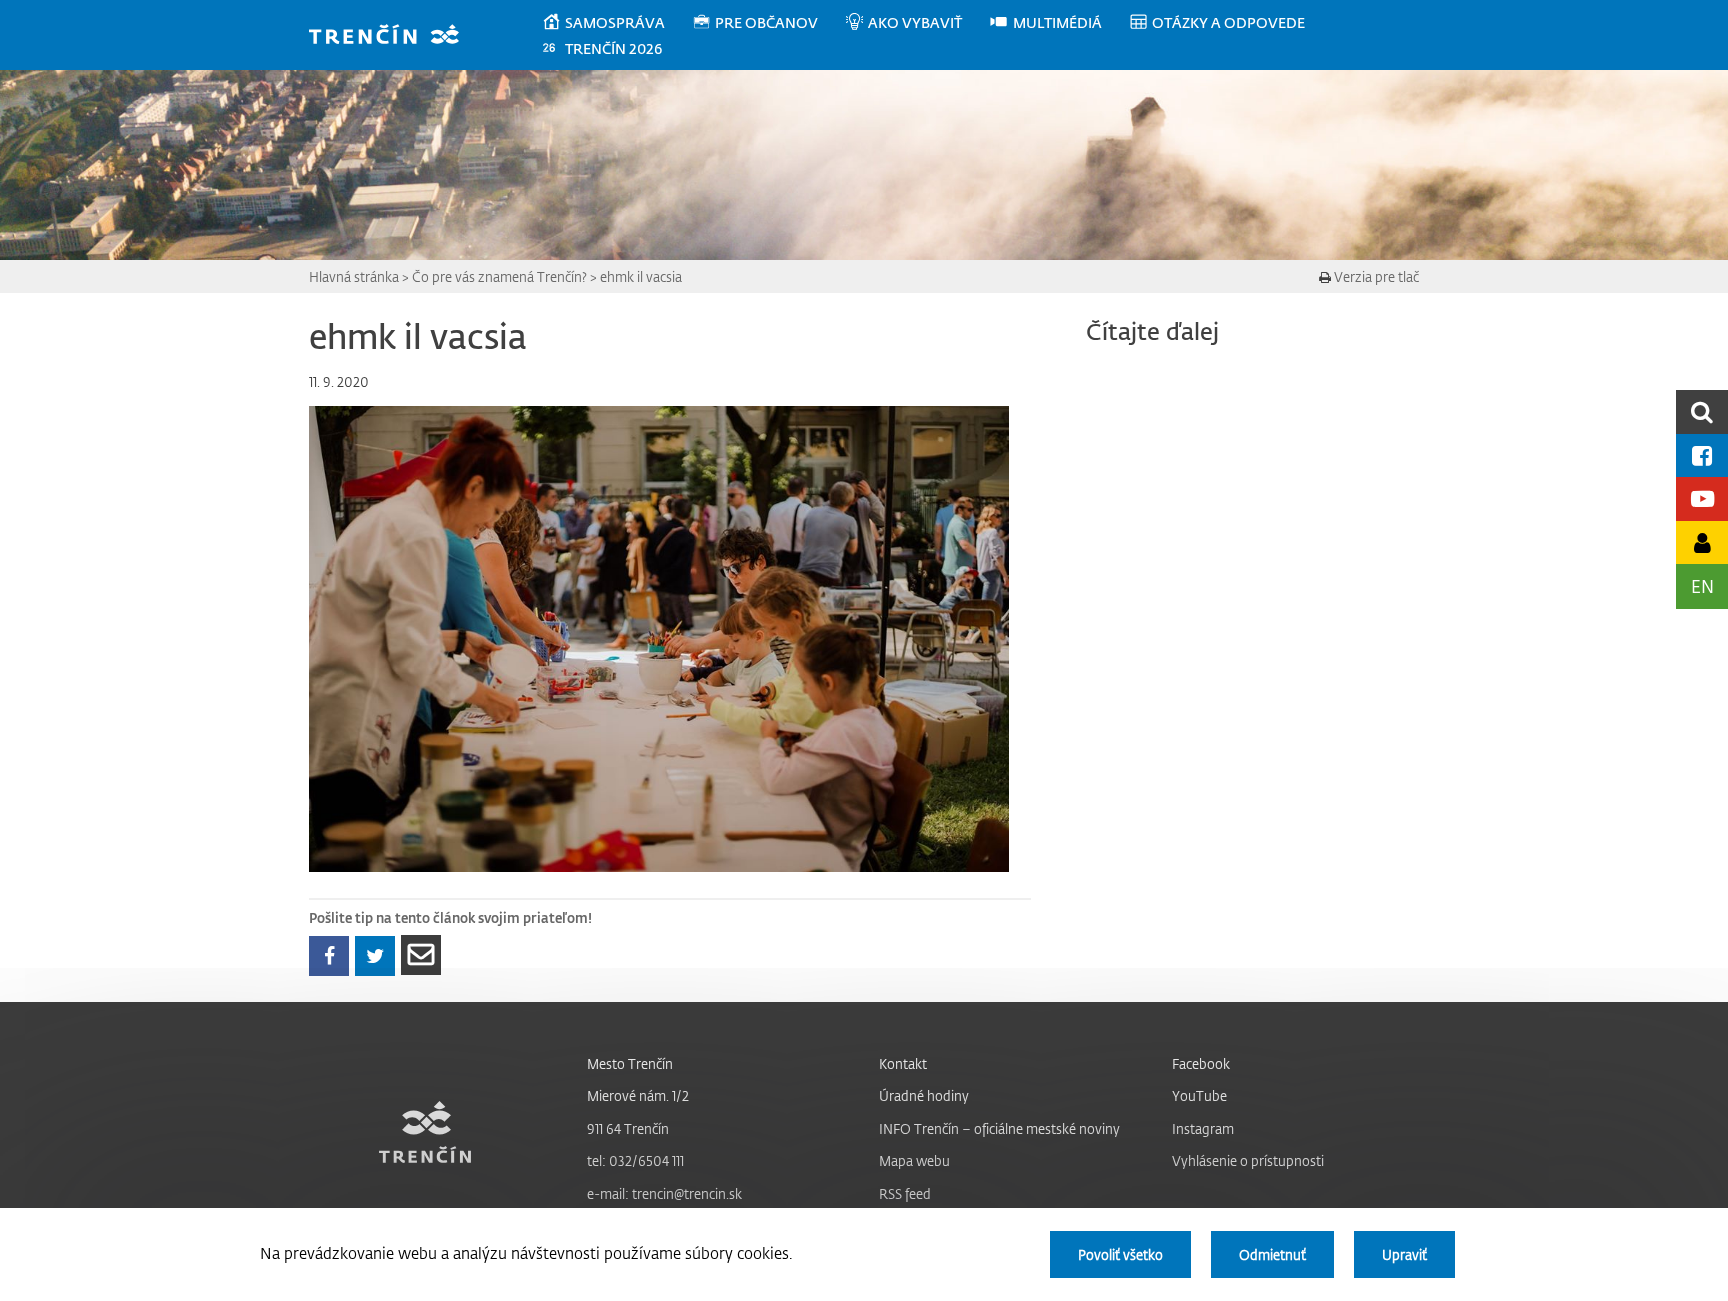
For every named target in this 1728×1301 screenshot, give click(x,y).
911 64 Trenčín (628, 1128)
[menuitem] (616, 23)
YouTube (1199, 1095)
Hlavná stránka (354, 276)
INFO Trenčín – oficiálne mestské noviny (999, 1128)
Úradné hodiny (924, 1095)
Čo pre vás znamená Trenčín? (499, 276)
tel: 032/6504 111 (635, 1160)
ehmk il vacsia (641, 276)
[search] (1702, 411)
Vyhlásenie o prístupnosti (1248, 1160)
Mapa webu (914, 1160)
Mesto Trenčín (630, 1063)
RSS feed (905, 1193)
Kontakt (903, 1063)
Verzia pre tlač (1375, 276)
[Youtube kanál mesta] (1702, 498)
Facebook (1201, 1063)
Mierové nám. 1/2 (638, 1095)
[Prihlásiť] (1702, 542)
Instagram (1203, 1128)
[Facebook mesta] (1702, 455)
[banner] (393, 36)
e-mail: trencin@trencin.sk (664, 1193)
